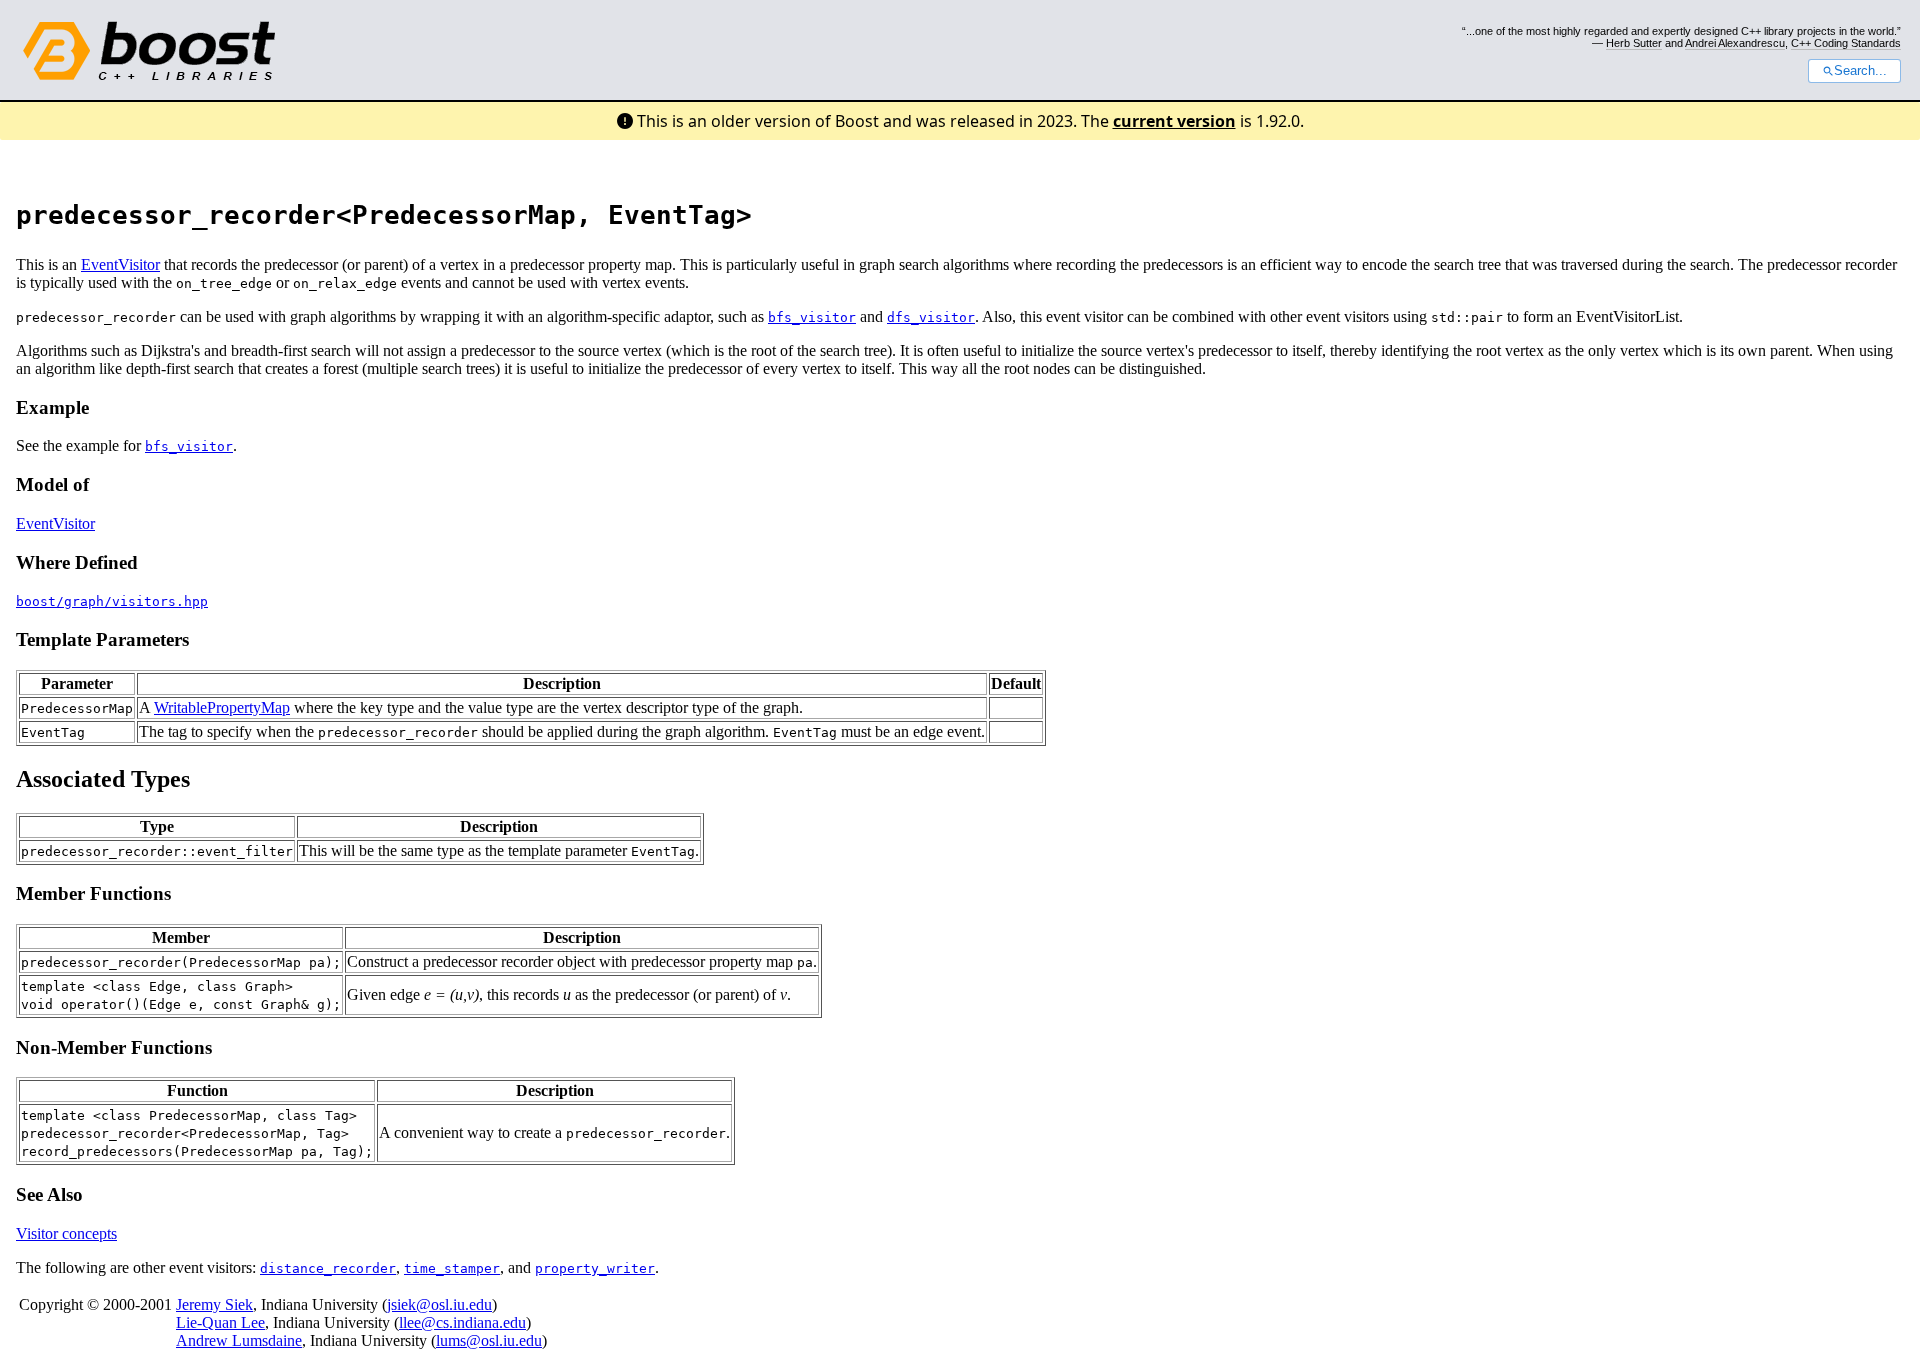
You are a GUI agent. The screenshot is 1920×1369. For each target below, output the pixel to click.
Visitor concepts (66, 1233)
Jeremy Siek (214, 1304)
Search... (1860, 71)
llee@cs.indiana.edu (462, 1322)
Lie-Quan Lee (220, 1322)
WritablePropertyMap (222, 707)
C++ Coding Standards (1846, 43)
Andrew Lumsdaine (239, 1340)
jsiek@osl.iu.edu (439, 1304)
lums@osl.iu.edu (489, 1340)
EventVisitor (120, 264)
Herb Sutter (1634, 43)
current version (1174, 121)
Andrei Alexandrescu (1735, 43)
